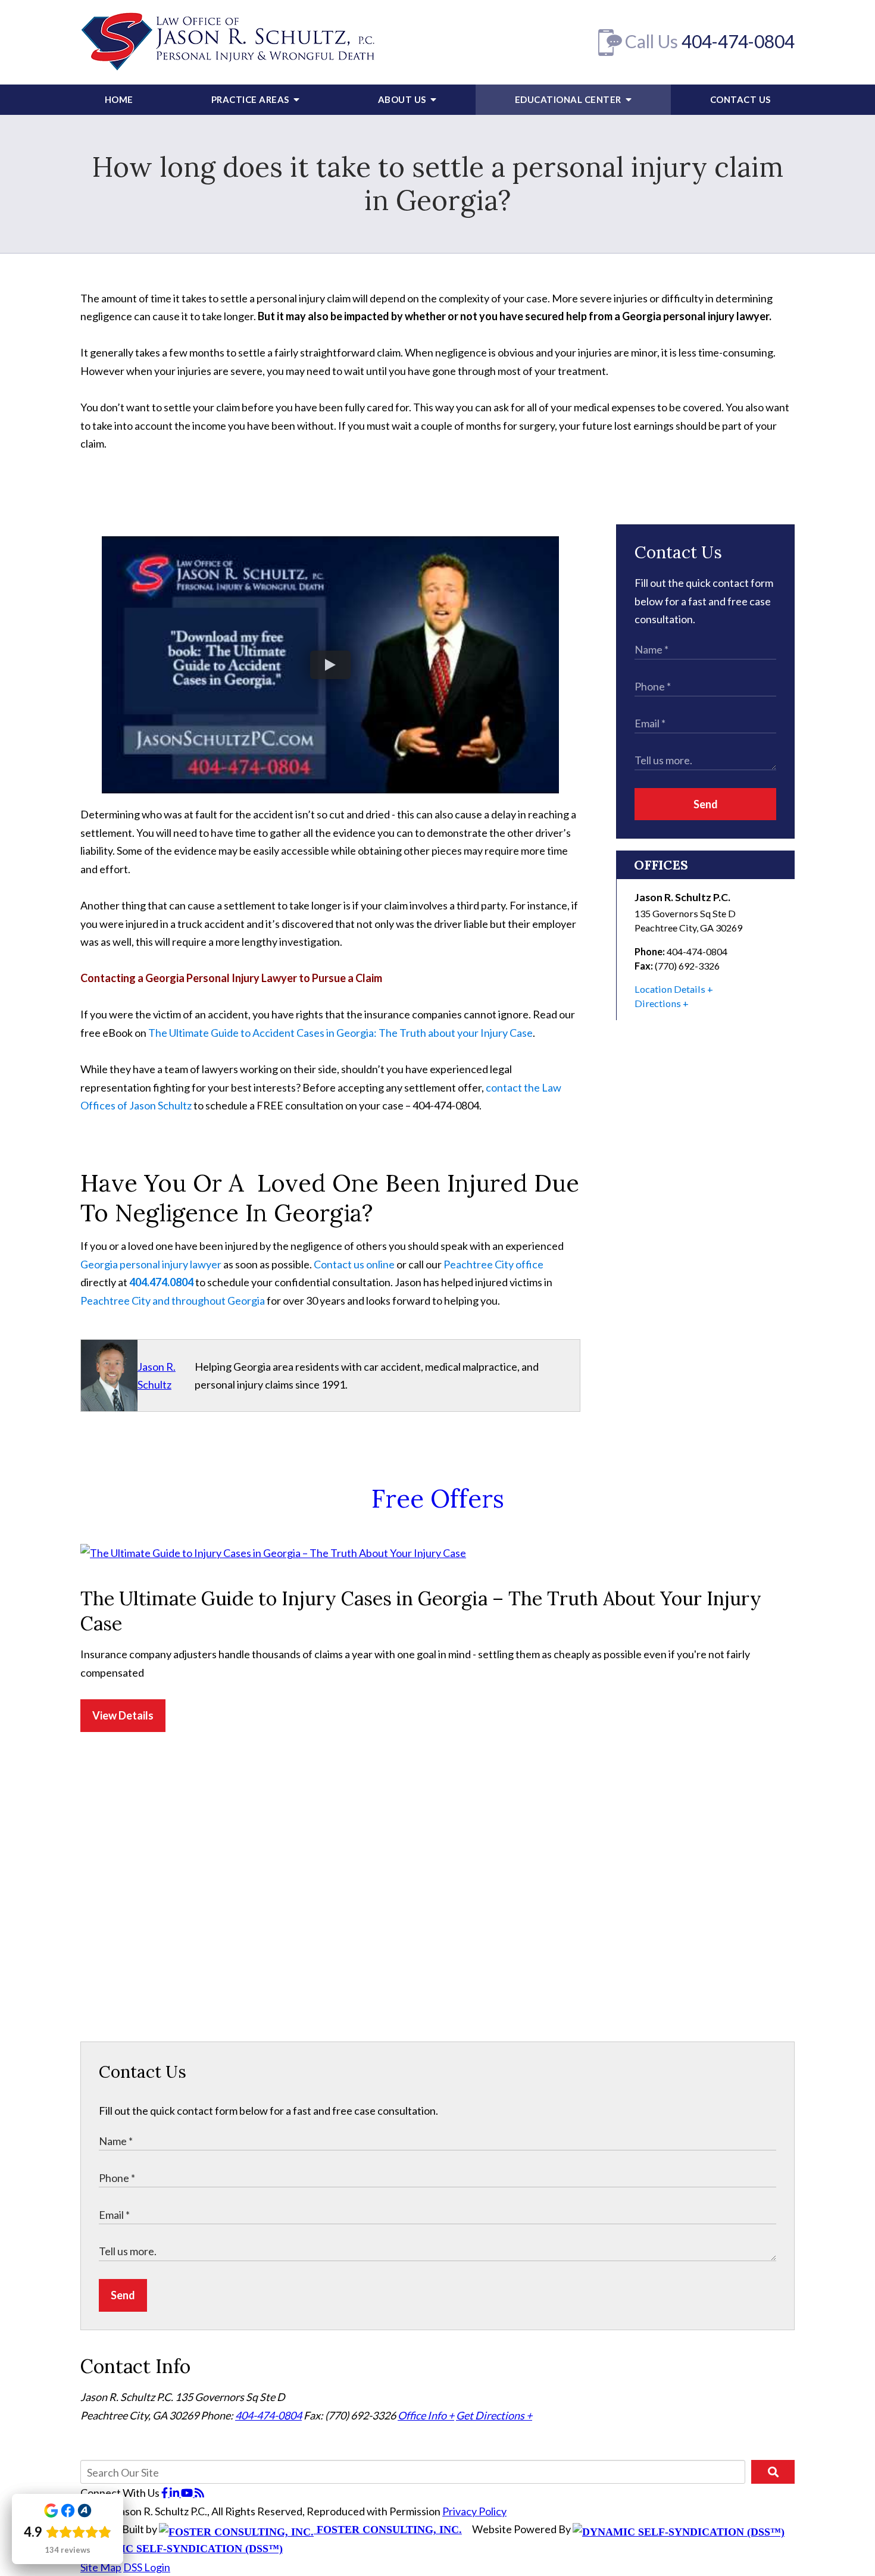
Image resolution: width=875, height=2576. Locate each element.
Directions (658, 1003)
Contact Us (740, 99)
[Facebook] (165, 2493)
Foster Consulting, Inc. (388, 2530)
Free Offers (438, 1499)
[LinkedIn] (175, 2493)
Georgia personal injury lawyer (151, 1264)
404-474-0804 (738, 41)
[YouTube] (188, 2493)
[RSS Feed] (199, 2493)
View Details (123, 1715)
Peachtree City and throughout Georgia (173, 1300)
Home (119, 99)
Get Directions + (494, 2415)
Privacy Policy (474, 2511)
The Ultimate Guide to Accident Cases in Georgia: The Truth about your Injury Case (340, 1033)
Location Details (670, 989)
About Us (403, 99)
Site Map (101, 2567)
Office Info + (426, 2415)
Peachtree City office (493, 1264)
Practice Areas (251, 99)
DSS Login (147, 2567)
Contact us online (354, 1264)
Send (706, 804)
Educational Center (569, 99)
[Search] (773, 2472)
